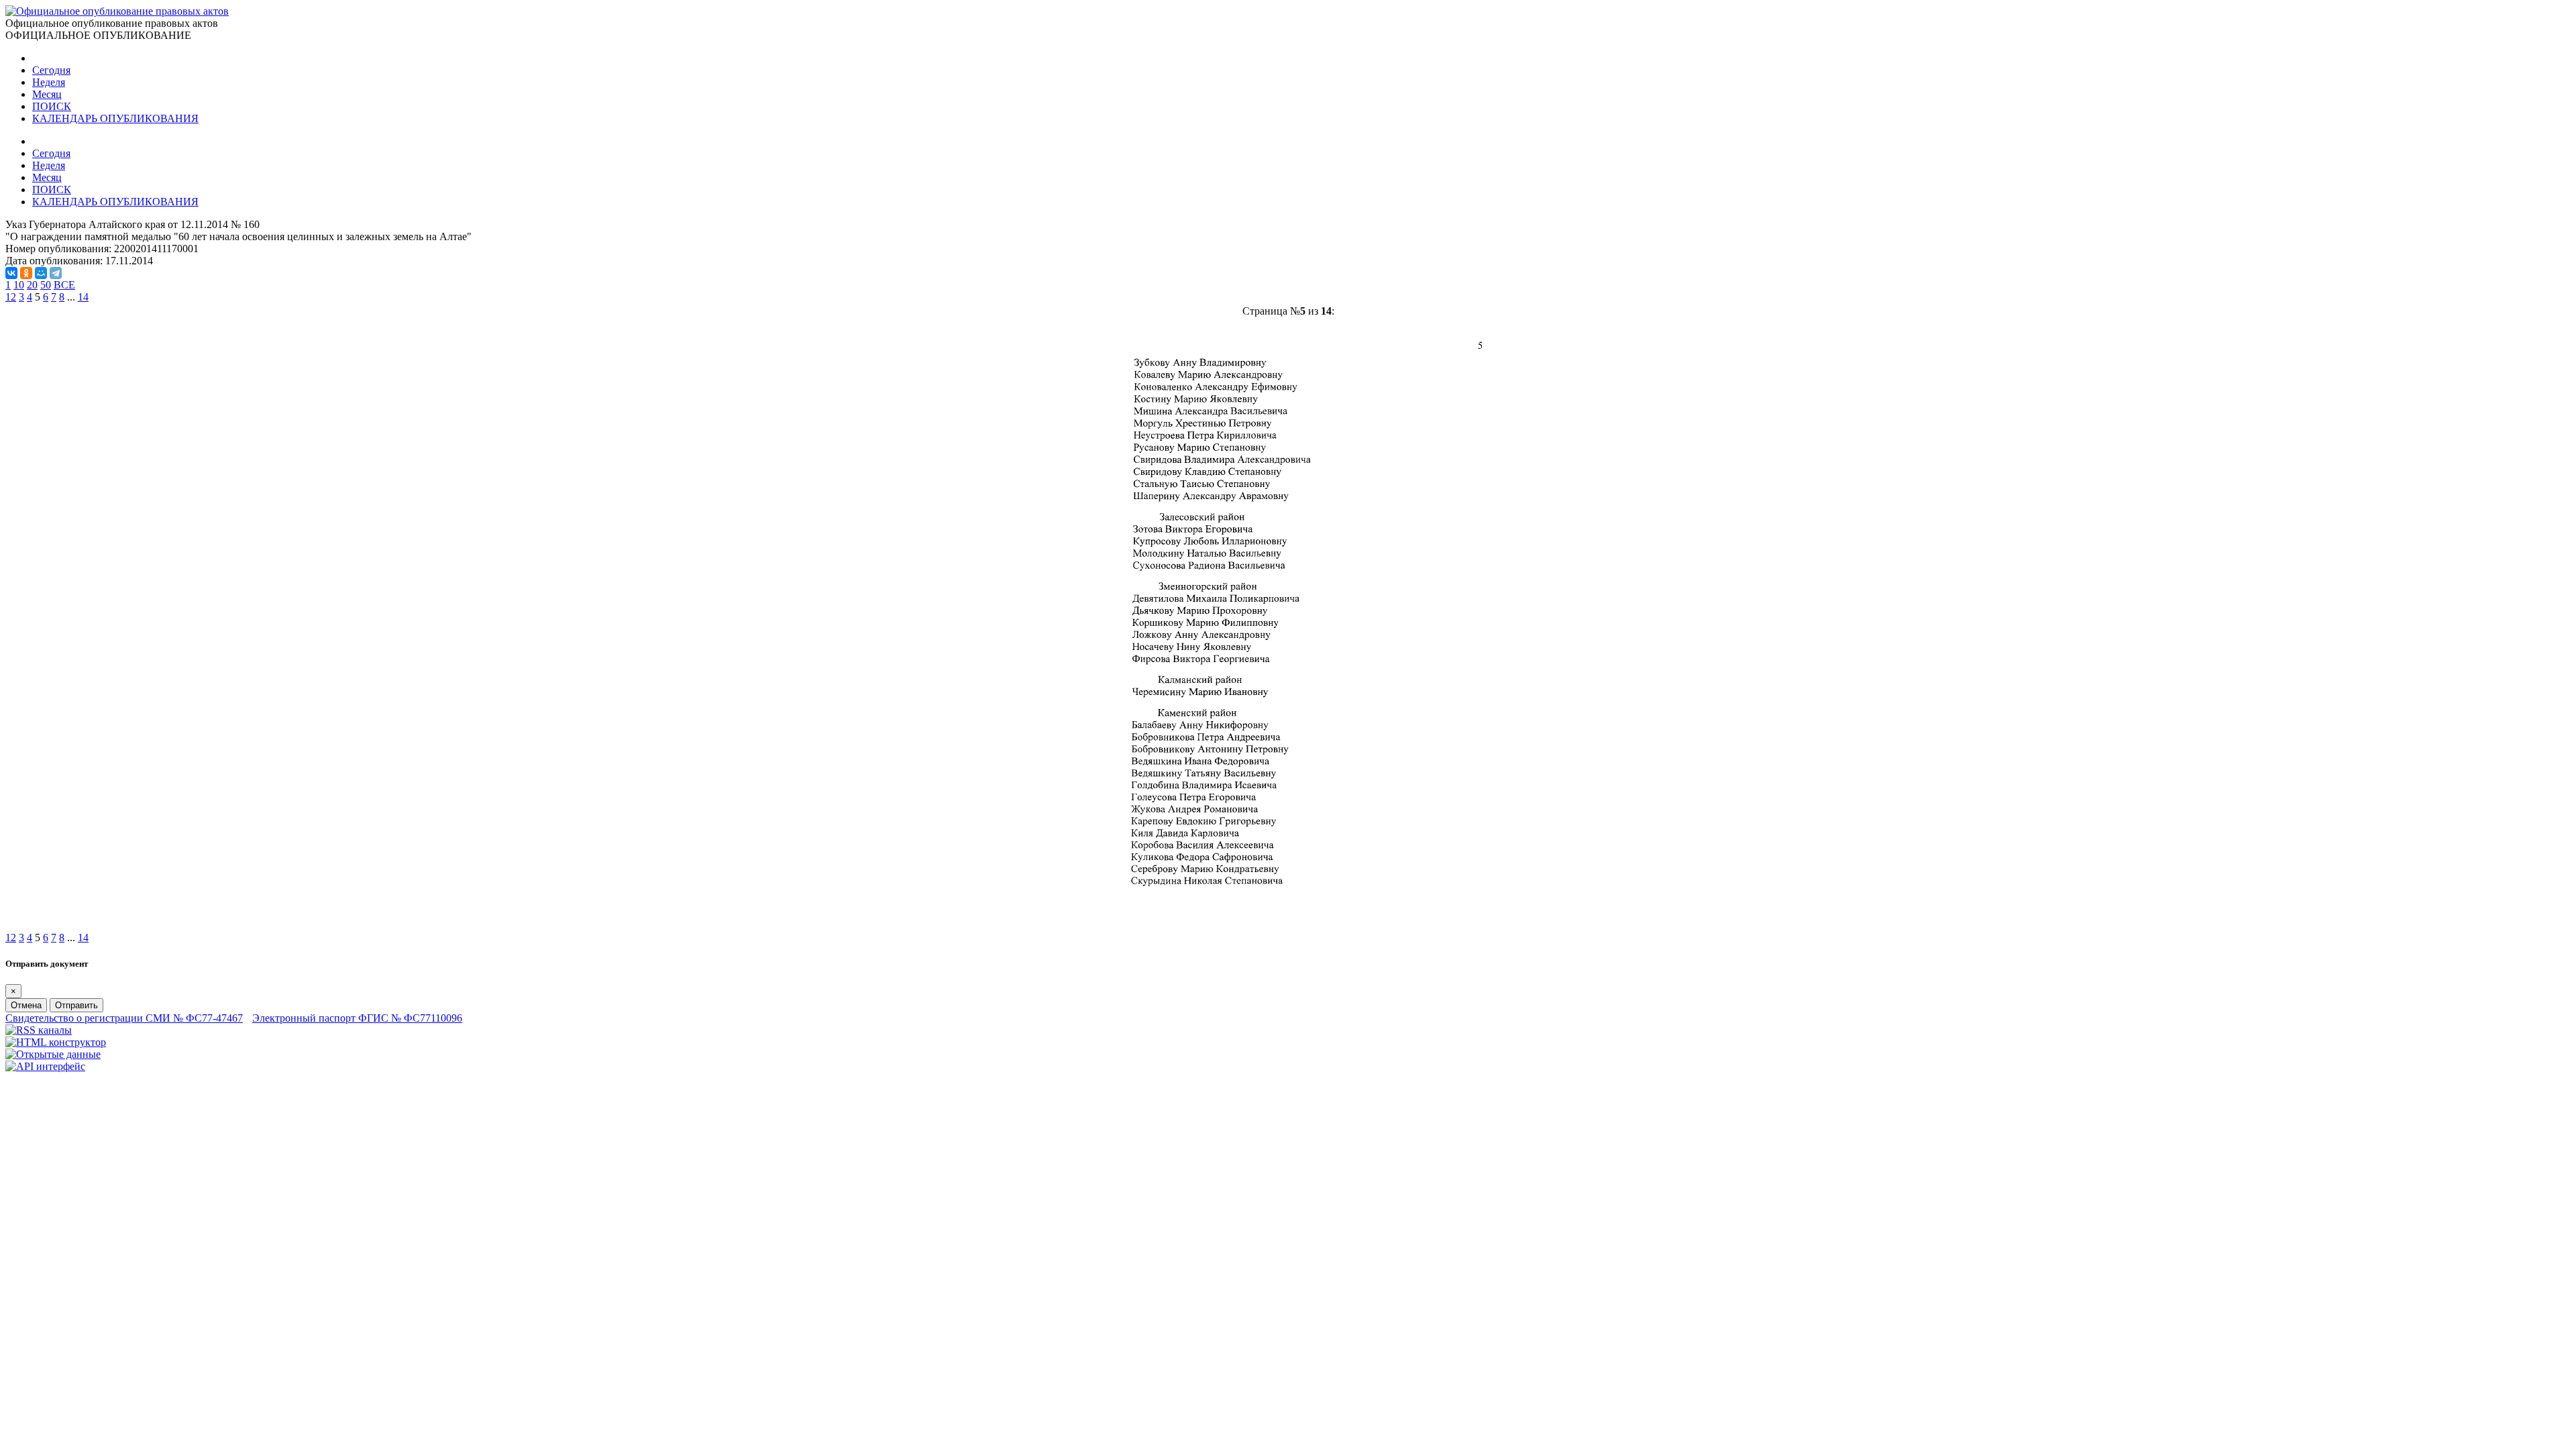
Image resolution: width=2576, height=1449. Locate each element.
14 (83, 297)
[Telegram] (56, 273)
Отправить (76, 1005)
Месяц (47, 94)
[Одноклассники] (26, 273)
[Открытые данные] (53, 1054)
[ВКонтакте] (11, 273)
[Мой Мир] (41, 273)
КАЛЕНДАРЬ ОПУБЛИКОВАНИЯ (115, 118)
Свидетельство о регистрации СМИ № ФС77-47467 (124, 1018)
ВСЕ (64, 285)
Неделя (49, 82)
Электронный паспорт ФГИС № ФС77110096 (357, 1018)
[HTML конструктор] (56, 1042)
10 (19, 285)
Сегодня (51, 70)
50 (46, 285)
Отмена (26, 1005)
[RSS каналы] (39, 1030)
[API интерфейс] (45, 1066)
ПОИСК (52, 106)
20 (32, 285)
